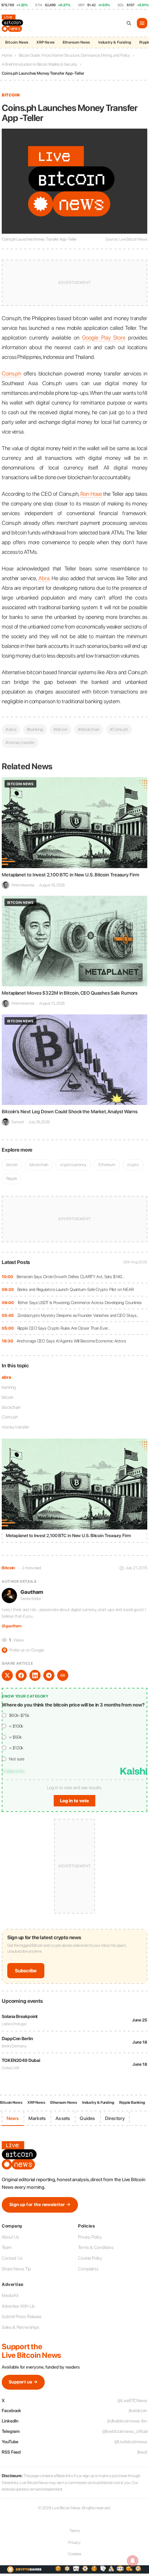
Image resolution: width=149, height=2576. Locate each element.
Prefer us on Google (24, 1650)
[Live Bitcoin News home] (13, 23)
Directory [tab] (115, 2118)
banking (9, 1387)
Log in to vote (74, 1801)
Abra (44, 578)
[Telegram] (49, 1675)
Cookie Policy (90, 2258)
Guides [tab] (87, 2118)
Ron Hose (91, 494)
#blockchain (89, 729)
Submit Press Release (22, 2317)
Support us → (23, 2382)
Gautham (32, 1592)
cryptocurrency (73, 1165)
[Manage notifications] (133, 2561)
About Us (10, 2237)
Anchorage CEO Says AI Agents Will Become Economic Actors (71, 1341)
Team (7, 2247)
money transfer (16, 1427)
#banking (35, 729)
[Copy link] (63, 1675)
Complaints (88, 2269)
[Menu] (142, 23)
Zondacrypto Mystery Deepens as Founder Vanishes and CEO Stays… (78, 1315)
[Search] (129, 23)
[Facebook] (21, 1675)
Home (7, 55)
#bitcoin (60, 729)
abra (6, 1377)
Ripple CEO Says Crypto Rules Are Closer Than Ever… (64, 1328)
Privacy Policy (90, 2237)
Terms (75, 2531)
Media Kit (10, 2295)
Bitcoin (11, 95)
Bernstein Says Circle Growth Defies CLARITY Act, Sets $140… (71, 1277)
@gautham (12, 1626)
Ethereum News (76, 42)
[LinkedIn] (35, 1675)
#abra (11, 729)
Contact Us (12, 2258)
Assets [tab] (63, 2118)
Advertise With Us (18, 2306)
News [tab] (13, 2118)
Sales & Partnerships (20, 2327)
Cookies (74, 2554)
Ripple (11, 1178)
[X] (7, 1675)
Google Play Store (104, 338)
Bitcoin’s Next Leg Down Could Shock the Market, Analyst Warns (70, 1112)
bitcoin (8, 1397)
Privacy (74, 2542)
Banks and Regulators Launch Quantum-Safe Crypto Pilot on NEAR (76, 1289)
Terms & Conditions (96, 2247)
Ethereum (107, 1165)
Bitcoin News (17, 42)
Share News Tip (16, 2269)
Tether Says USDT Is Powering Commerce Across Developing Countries (80, 1303)
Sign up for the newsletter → (40, 2205)
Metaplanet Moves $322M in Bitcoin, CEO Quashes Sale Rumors (70, 993)
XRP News (45, 42)
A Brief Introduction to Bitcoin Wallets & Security (40, 64)
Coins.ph (10, 1417)
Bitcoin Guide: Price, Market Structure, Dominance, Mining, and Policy (74, 55)
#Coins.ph (119, 729)
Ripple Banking (132, 2103)
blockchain (11, 1407)
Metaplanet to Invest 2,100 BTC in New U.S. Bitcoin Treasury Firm (71, 875)
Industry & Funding (115, 42)
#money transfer (20, 742)
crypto (133, 1165)
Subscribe (26, 1971)
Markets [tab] (37, 2118)
